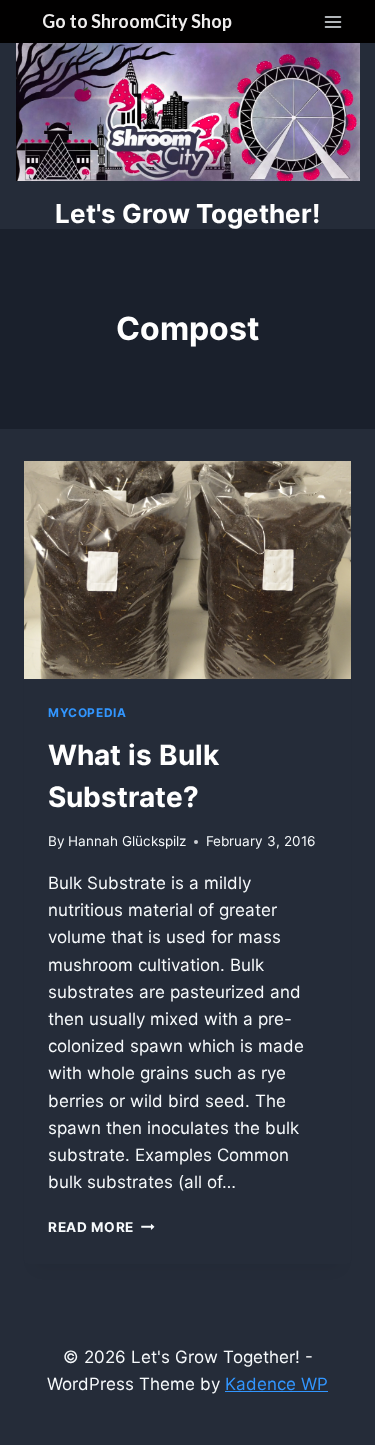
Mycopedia (87, 712)
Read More (101, 1227)
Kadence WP (276, 1384)
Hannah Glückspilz (127, 841)
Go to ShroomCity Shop (137, 21)
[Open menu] (332, 21)
